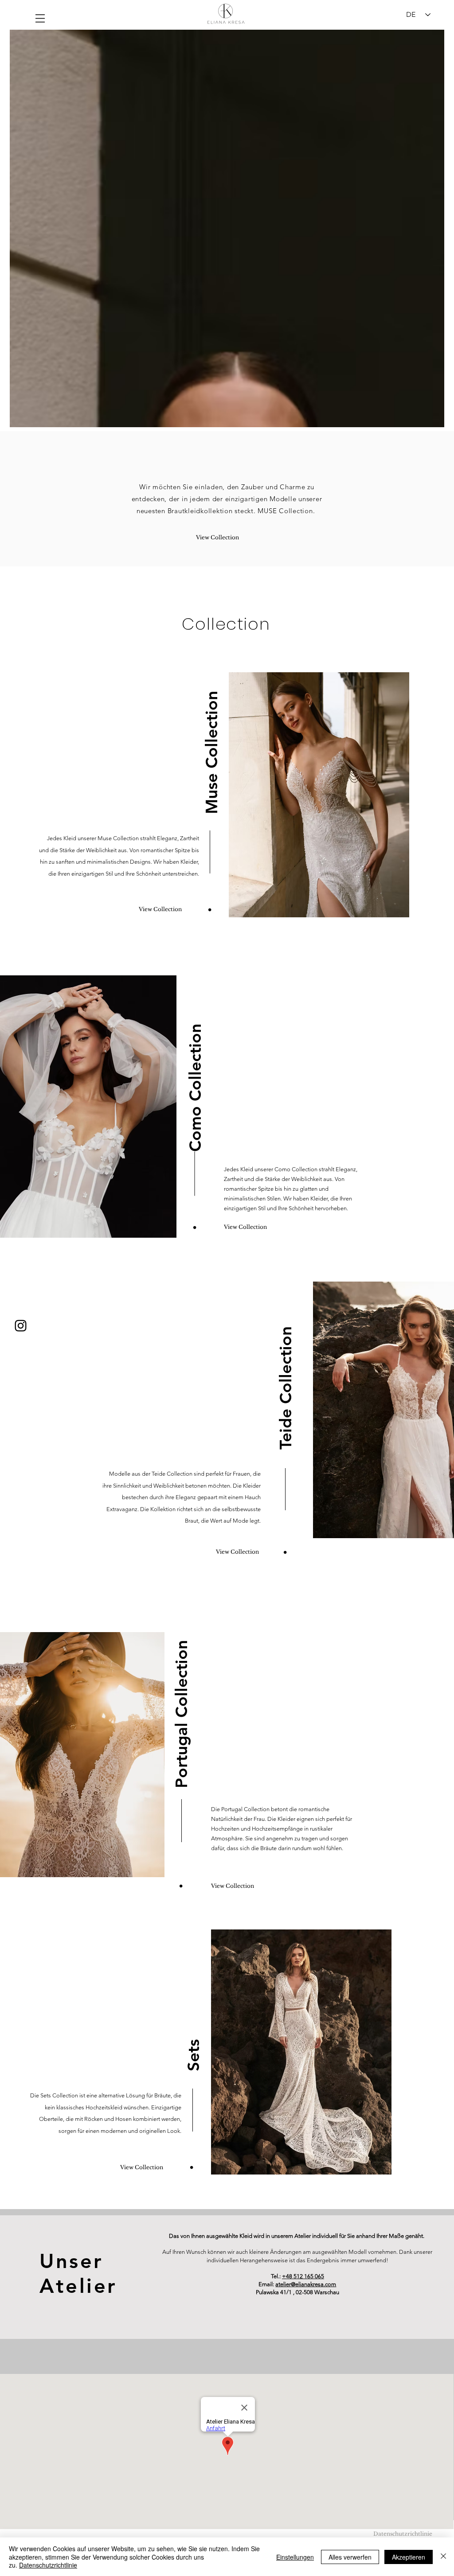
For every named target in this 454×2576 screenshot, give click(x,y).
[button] (40, 18)
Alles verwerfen (350, 2557)
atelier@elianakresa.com (306, 2284)
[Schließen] (443, 2557)
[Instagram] (21, 1326)
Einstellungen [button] (295, 2557)
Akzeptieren (409, 2557)
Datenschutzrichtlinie (48, 2565)
